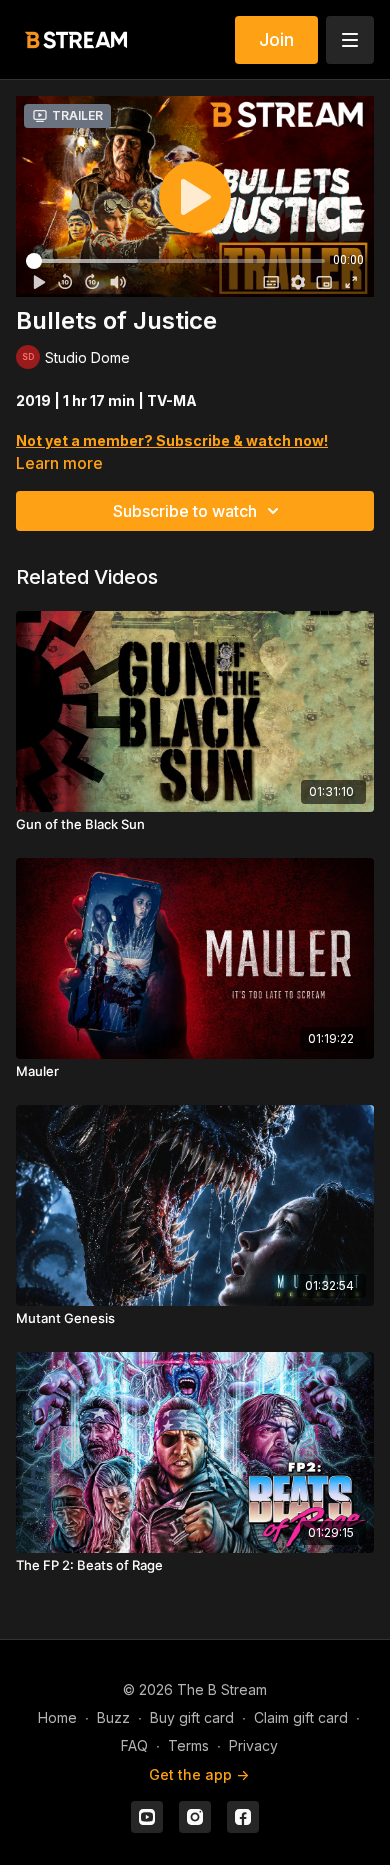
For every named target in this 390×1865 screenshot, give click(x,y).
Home (57, 1717)
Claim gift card (301, 1717)
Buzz (113, 1717)
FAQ (134, 1745)
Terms (188, 1745)
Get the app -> (199, 1774)
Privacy (253, 1745)
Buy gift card (192, 1717)
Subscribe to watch (185, 511)
